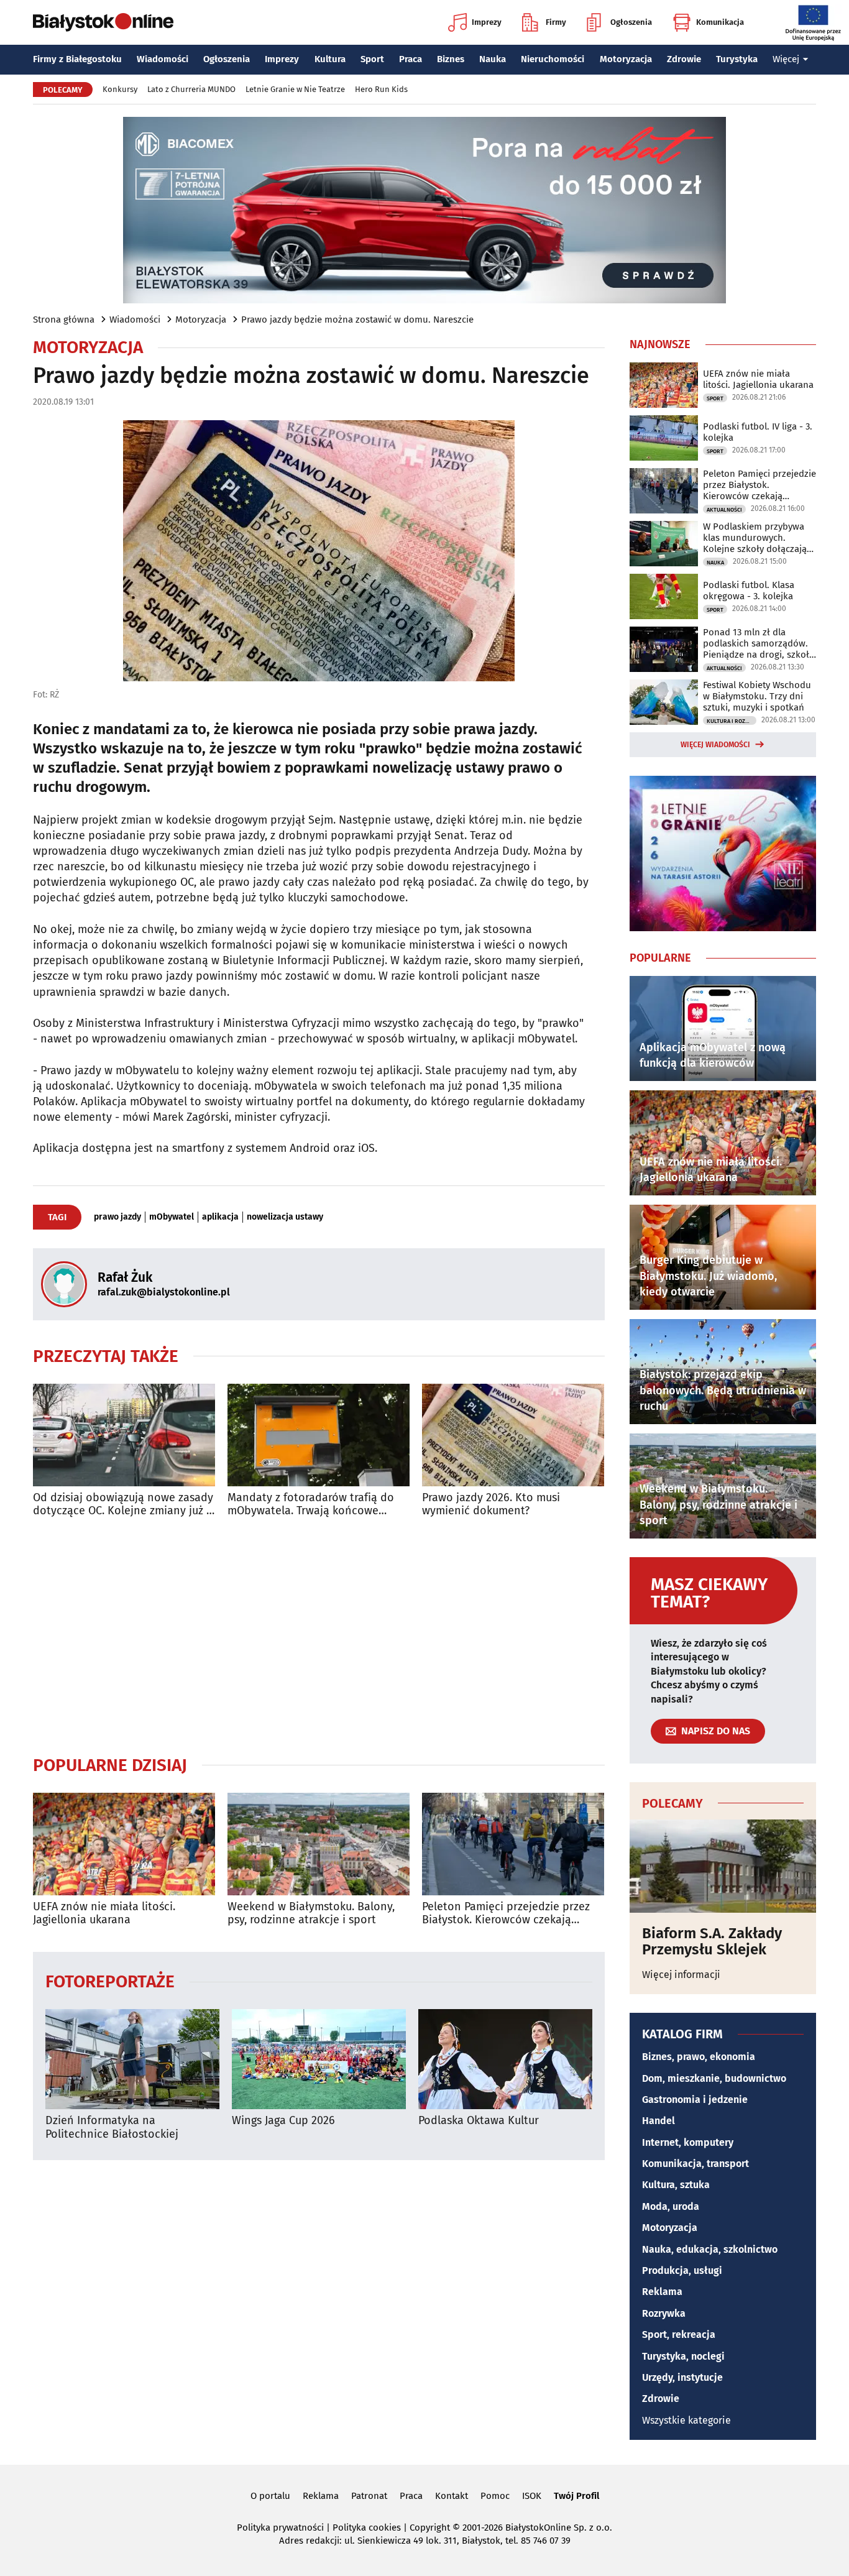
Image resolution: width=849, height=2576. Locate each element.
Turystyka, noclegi (683, 2356)
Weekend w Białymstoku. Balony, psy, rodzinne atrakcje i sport (311, 1914)
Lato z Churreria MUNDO (191, 89)
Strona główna (64, 320)
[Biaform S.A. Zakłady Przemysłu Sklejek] (723, 1866)
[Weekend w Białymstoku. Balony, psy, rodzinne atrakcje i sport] (319, 1844)
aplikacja (220, 1217)
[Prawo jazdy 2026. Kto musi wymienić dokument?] (513, 1435)
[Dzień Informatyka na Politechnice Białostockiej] (132, 2059)
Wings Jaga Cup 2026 (283, 2121)
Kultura (330, 59)
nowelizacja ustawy (285, 1217)
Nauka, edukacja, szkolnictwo (710, 2249)
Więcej (786, 59)
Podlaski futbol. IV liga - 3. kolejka (758, 432)
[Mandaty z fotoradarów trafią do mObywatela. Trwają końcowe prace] (319, 1435)
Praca (411, 59)
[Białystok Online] (103, 22)
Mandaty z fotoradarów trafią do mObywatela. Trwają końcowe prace (311, 1505)
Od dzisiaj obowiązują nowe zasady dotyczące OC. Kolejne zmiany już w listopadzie (124, 1505)
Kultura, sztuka (676, 2185)
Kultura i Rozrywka (732, 721)
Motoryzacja (626, 59)
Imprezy (487, 22)
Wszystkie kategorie (686, 2420)
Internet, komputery (688, 2142)
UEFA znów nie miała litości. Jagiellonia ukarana (104, 1914)
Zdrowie (684, 59)
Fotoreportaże (110, 1981)
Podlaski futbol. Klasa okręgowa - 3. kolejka (749, 591)
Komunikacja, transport (695, 2164)
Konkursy (120, 89)
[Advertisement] (319, 1636)
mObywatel (172, 1217)
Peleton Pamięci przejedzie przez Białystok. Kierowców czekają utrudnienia (506, 1914)
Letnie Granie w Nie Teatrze (295, 89)
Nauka (493, 59)
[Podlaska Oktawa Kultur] (505, 2059)
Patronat (369, 2496)
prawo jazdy (117, 1217)
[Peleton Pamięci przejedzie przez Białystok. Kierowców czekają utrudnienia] (513, 1844)
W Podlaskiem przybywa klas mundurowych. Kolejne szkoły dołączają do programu (755, 538)
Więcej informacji (681, 1975)
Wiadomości (163, 59)
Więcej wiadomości (715, 745)
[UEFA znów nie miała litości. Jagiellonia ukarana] (124, 1844)
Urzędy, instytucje (682, 2377)
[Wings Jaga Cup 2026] (319, 2059)
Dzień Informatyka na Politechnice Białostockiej (112, 2127)
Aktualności (724, 510)
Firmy (556, 22)
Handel (659, 2121)
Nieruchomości (553, 59)
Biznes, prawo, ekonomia (699, 2057)
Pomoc (495, 2496)
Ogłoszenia (631, 22)
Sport (372, 59)
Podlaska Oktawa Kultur (479, 2121)
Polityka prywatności (280, 2528)
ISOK (532, 2496)
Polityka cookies (367, 2528)
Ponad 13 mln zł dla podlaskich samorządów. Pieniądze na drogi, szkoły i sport (758, 643)
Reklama (662, 2292)
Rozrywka (664, 2313)
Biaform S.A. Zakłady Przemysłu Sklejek (712, 1942)
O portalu (270, 2496)
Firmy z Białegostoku (77, 59)
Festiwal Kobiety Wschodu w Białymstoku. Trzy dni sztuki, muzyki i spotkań (757, 696)
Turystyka (737, 59)
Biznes (451, 59)
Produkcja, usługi (682, 2270)
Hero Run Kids (381, 89)
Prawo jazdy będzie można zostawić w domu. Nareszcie (357, 320)
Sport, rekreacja (679, 2334)
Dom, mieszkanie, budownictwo (714, 2078)
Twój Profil (576, 2496)
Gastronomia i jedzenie (695, 2100)
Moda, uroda (671, 2206)
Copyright (430, 2528)
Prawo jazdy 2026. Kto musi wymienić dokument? (491, 1505)
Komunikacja (720, 22)
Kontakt (452, 2496)
